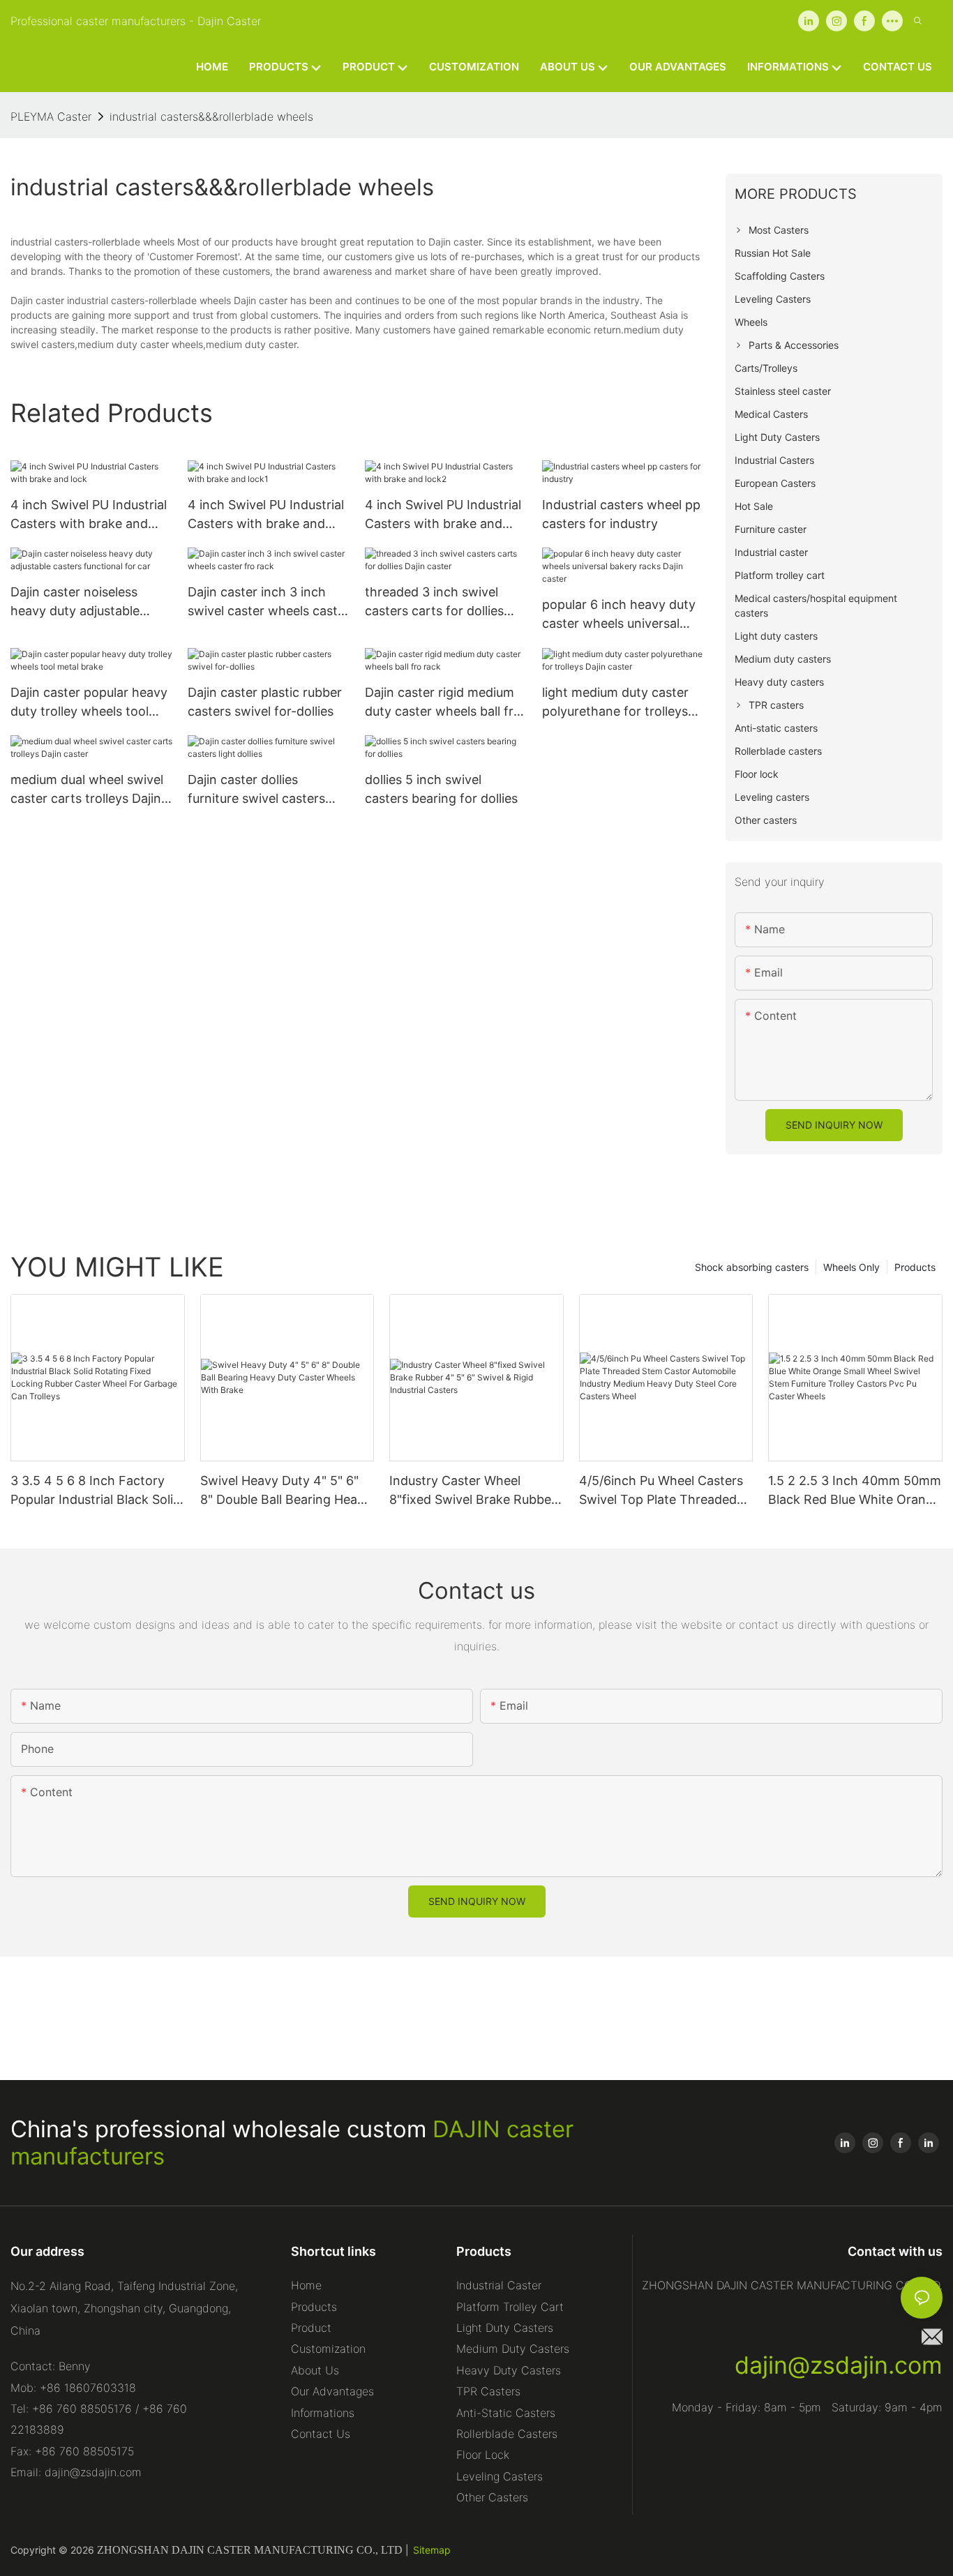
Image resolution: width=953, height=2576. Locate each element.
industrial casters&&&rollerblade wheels (211, 116)
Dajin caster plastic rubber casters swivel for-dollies (265, 702)
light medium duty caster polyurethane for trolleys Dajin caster (615, 703)
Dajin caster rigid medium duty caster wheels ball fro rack (443, 703)
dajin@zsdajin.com (839, 2365)
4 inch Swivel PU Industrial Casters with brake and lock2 (443, 515)
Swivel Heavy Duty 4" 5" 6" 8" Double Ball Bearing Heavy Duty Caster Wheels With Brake (286, 1491)
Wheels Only (851, 1267)
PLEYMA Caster (51, 116)
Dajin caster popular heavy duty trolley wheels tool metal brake (89, 703)
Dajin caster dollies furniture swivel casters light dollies (256, 790)
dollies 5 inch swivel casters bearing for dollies (441, 789)
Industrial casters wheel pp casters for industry (621, 514)
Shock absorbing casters (752, 1267)
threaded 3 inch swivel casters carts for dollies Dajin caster (434, 602)
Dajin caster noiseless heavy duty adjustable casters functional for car (85, 602)
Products (915, 1267)
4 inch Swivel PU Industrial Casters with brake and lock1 (266, 515)
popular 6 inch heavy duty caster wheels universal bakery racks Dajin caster (619, 615)
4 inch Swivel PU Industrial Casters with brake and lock (89, 515)
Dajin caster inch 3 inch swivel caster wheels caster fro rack (269, 602)
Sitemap (432, 2550)
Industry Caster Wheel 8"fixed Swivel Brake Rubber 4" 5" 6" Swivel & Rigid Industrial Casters (473, 1491)
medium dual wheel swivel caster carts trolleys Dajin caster (87, 790)
